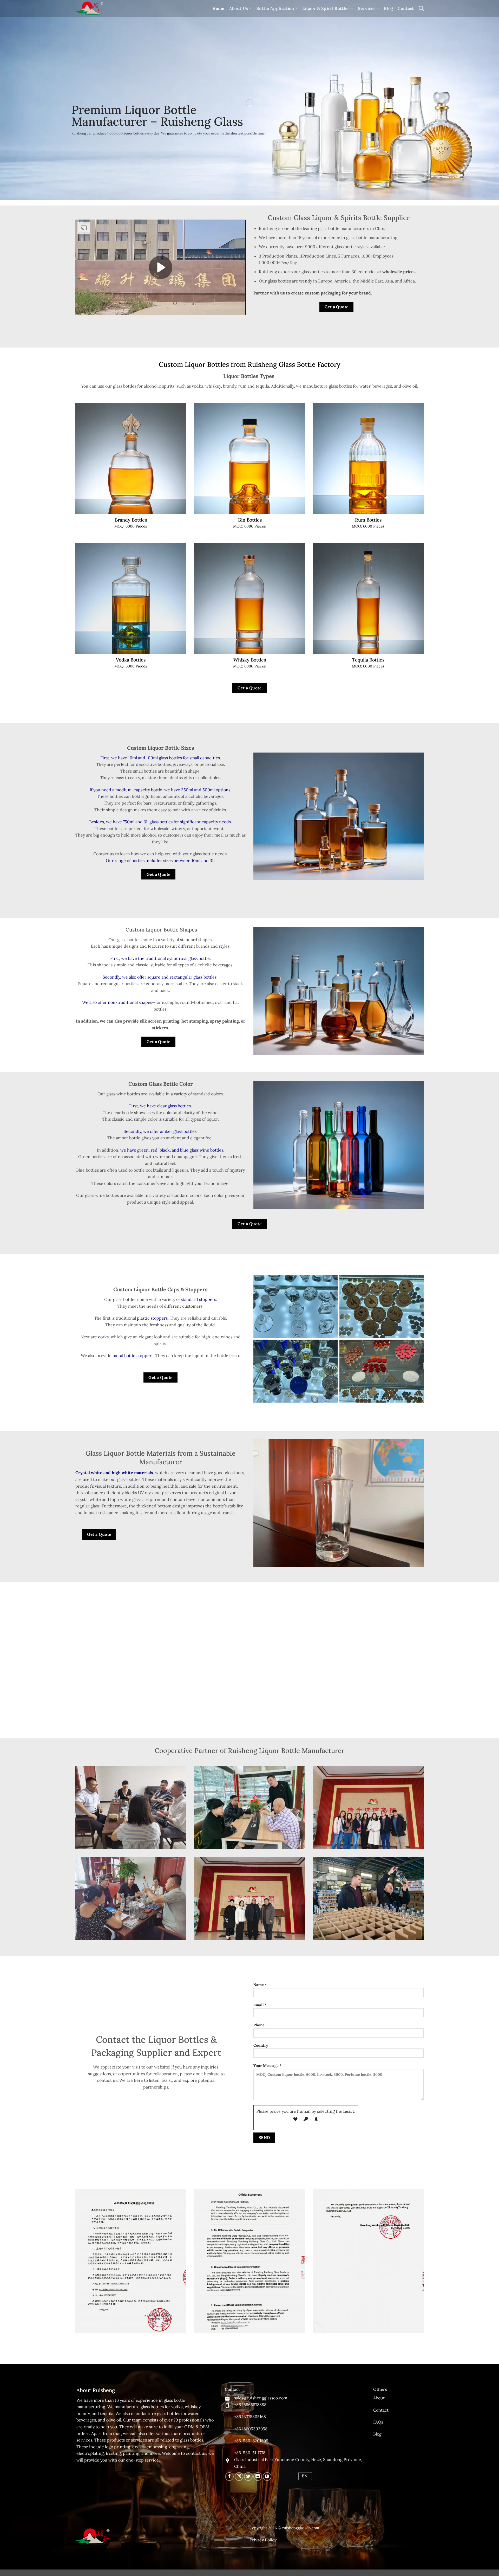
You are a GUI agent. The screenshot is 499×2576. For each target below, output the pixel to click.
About (379, 2398)
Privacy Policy (263, 2540)
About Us (239, 8)
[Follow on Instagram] (239, 2477)
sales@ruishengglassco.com (261, 2398)
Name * (260, 1985)
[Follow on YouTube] (267, 2477)
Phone (259, 2025)
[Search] (421, 8)
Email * (260, 2005)
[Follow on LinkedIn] (258, 2477)
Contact (406, 8)
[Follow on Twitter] (248, 2477)
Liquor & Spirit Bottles (326, 8)
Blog (388, 8)
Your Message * (268, 2066)
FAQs (378, 2422)
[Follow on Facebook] (229, 2477)
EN (305, 2476)
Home (218, 8)
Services (367, 8)
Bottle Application (275, 8)
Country (261, 2045)
